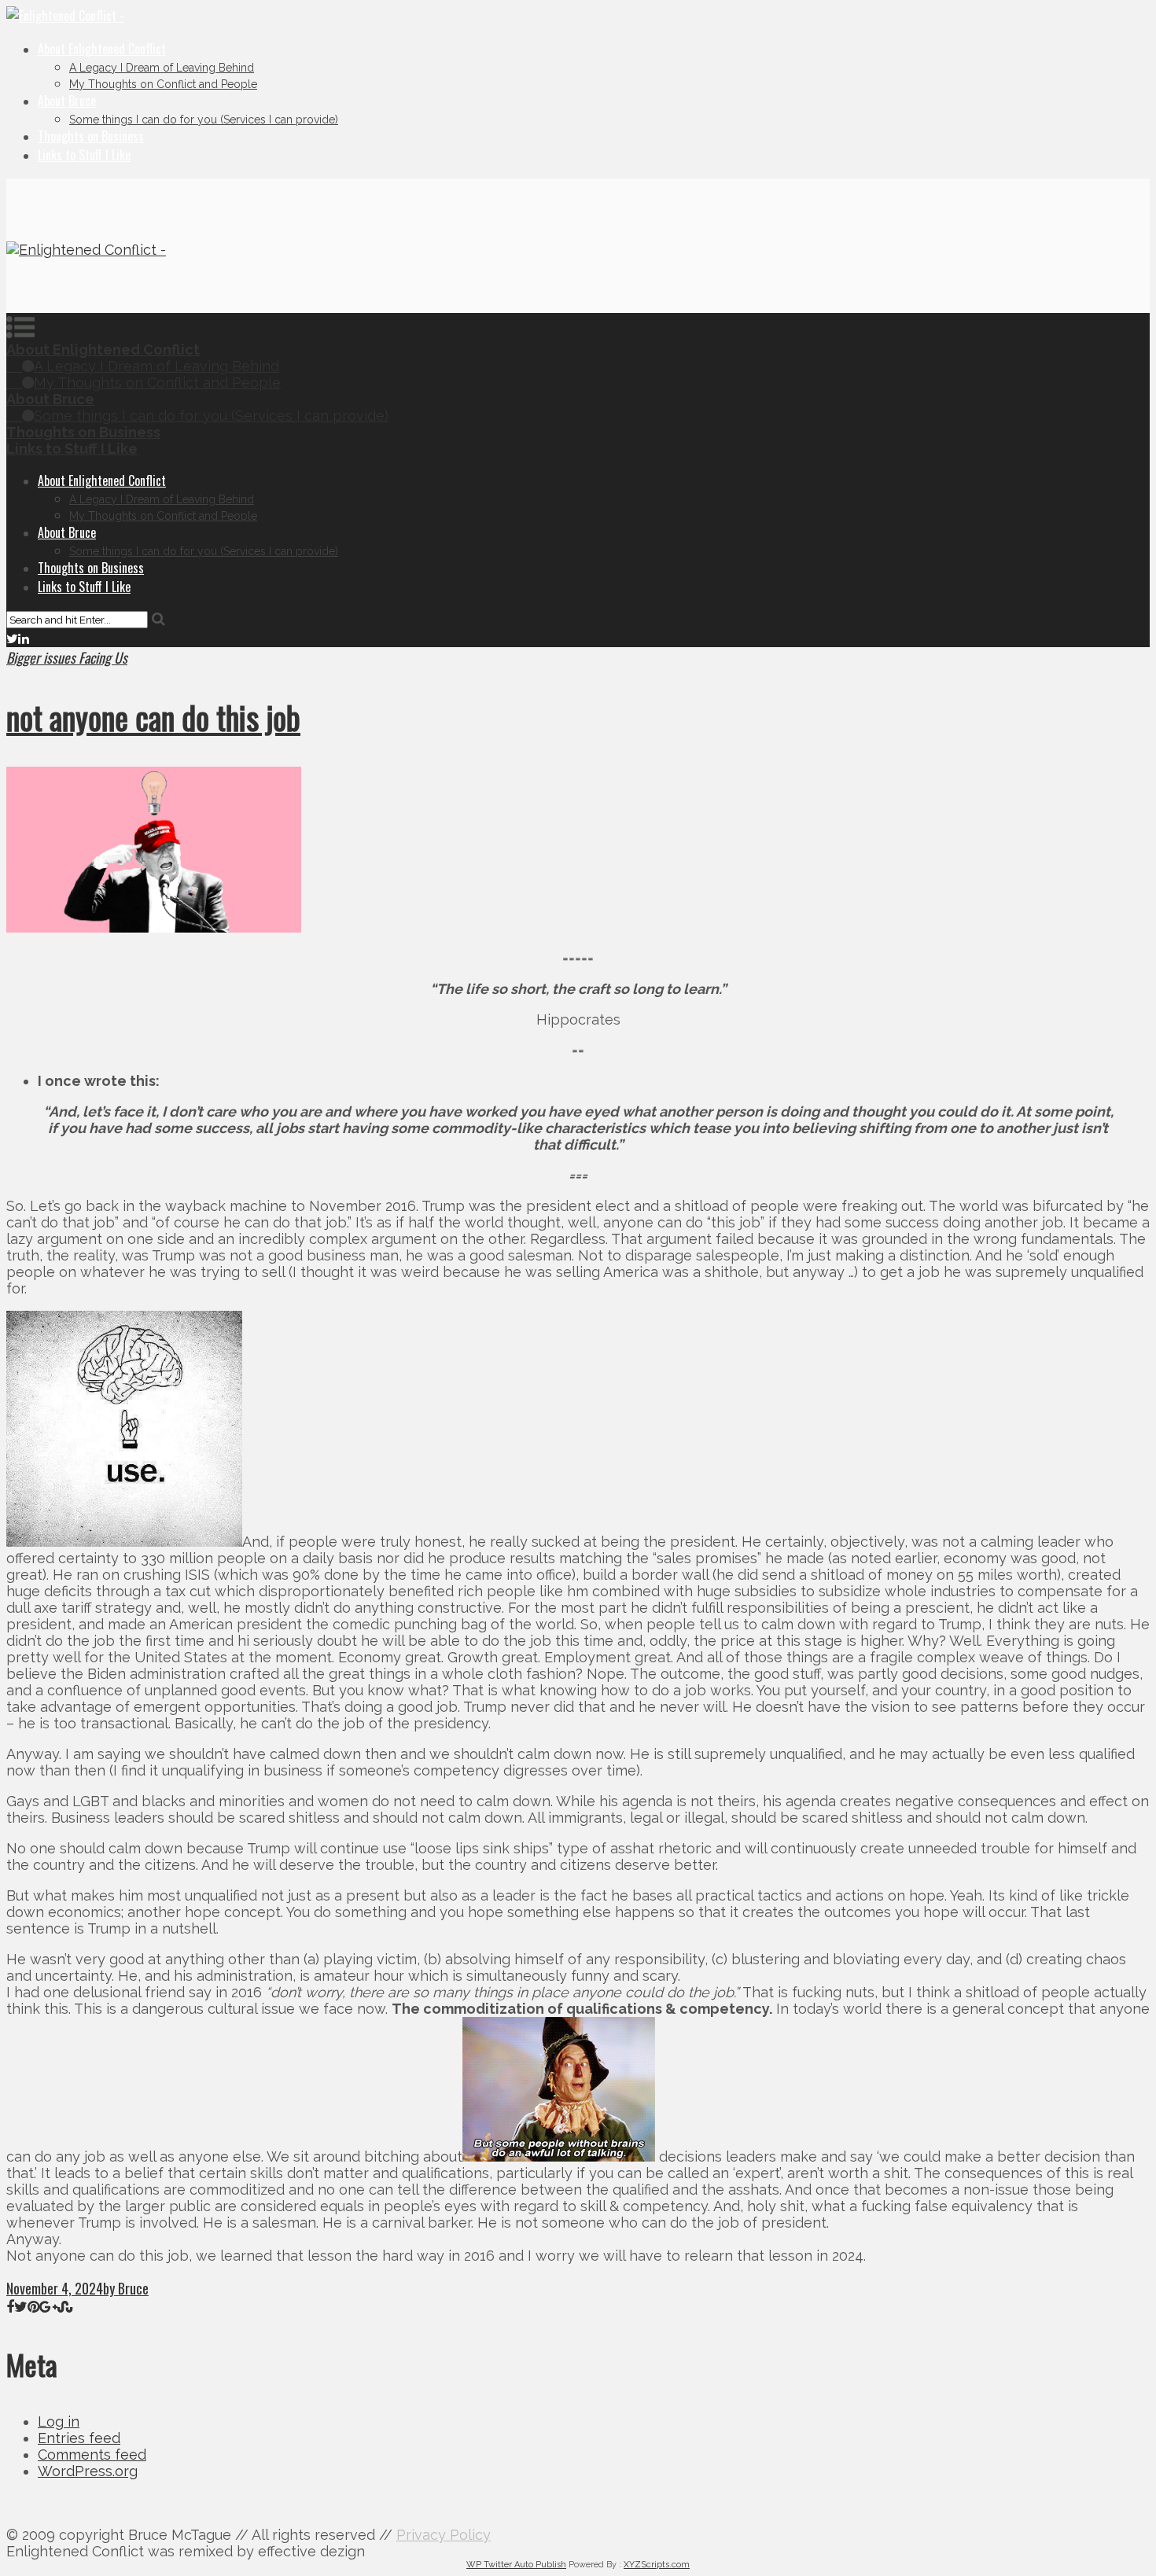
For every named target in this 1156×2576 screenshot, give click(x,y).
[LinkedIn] (24, 638)
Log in (59, 2421)
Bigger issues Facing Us (67, 657)
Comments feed (92, 2455)
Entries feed (79, 2438)
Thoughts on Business (91, 136)
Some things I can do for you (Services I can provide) (204, 120)
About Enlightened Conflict (102, 49)
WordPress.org (88, 2471)
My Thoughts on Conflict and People (163, 84)
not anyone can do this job (153, 717)
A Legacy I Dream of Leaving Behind (162, 68)
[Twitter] (12, 638)
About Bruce (67, 101)
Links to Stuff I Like (84, 155)
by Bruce (126, 2288)
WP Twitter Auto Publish (516, 2565)
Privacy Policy (444, 2535)
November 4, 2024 (55, 2288)
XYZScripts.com (657, 2565)
